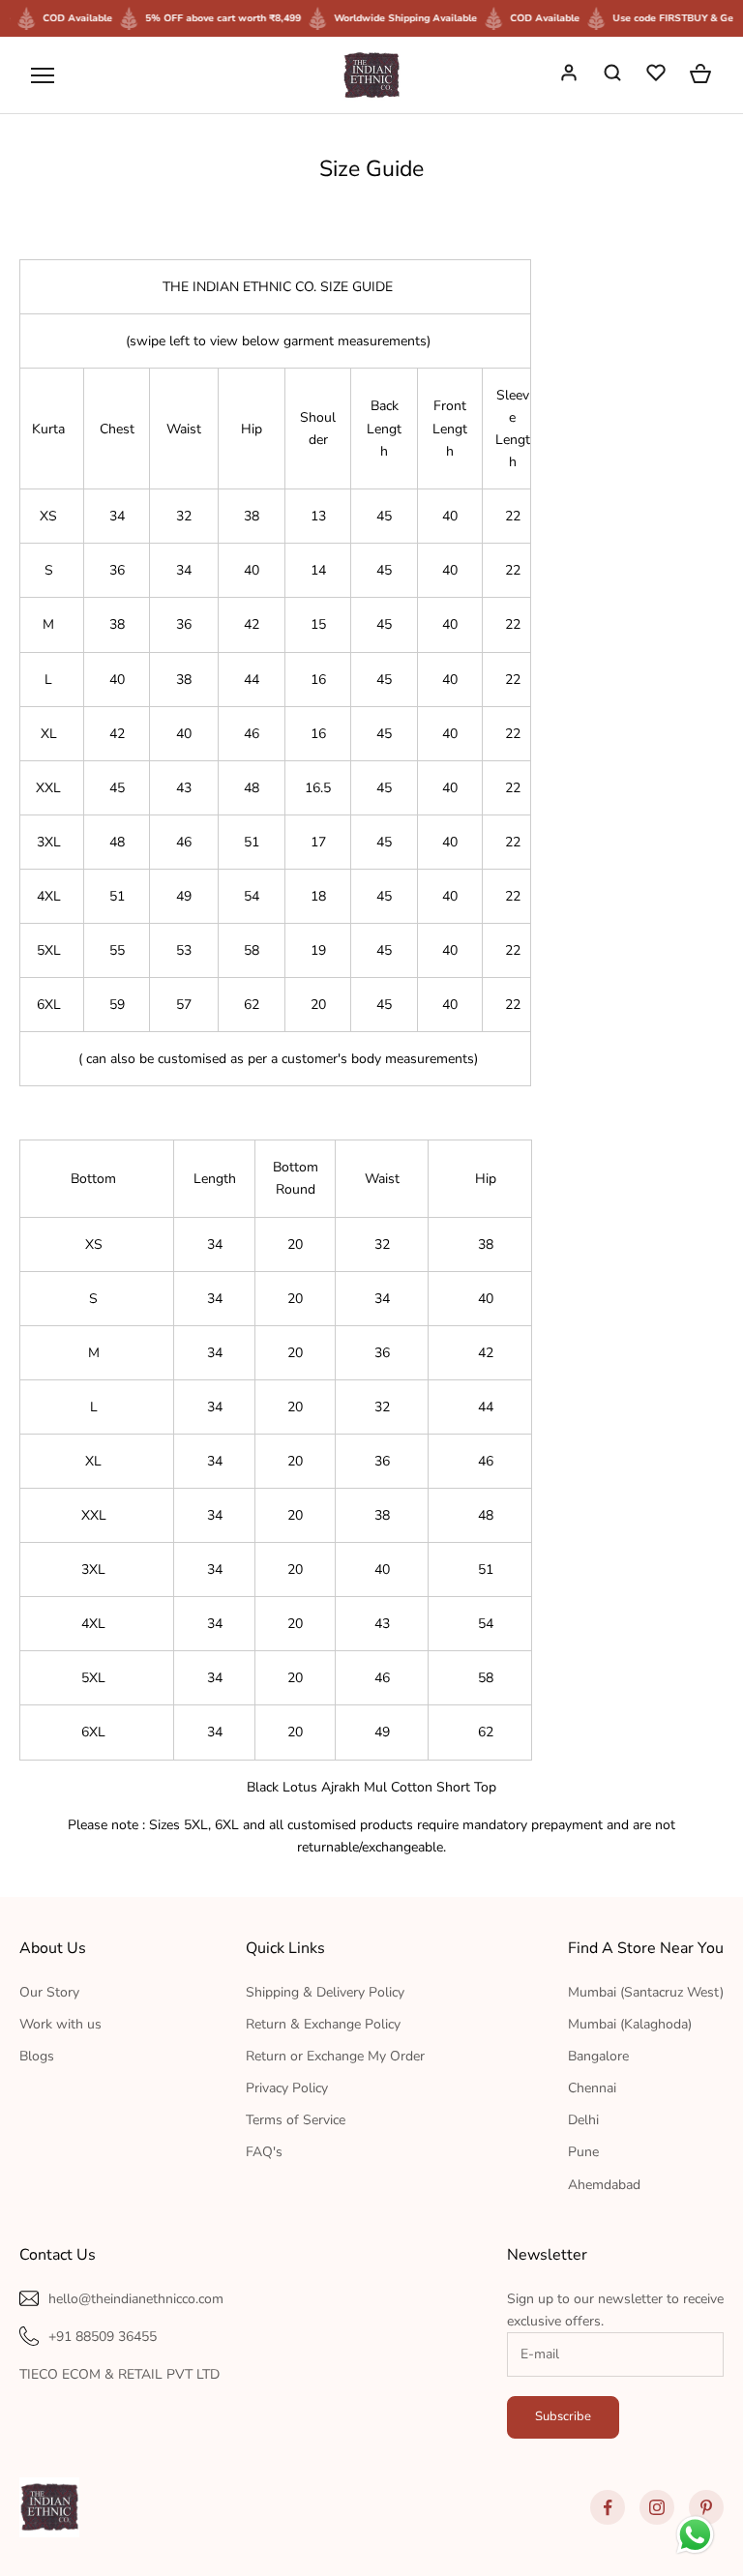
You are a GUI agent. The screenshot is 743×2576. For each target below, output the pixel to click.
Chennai (592, 2088)
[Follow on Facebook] (608, 2507)
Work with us (60, 2024)
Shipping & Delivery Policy (325, 1992)
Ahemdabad (604, 2185)
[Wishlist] (658, 75)
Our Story (49, 1992)
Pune (583, 2152)
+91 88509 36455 (103, 2337)
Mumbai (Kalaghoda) (630, 2024)
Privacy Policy (287, 2088)
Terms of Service (296, 2120)
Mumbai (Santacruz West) (646, 1992)
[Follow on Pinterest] (706, 2507)
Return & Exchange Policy (323, 2024)
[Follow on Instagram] (657, 2507)
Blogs (37, 2056)
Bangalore (598, 2056)
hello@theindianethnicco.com (136, 2299)
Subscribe (563, 2416)
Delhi (583, 2120)
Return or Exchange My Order (335, 2056)
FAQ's (264, 2152)
